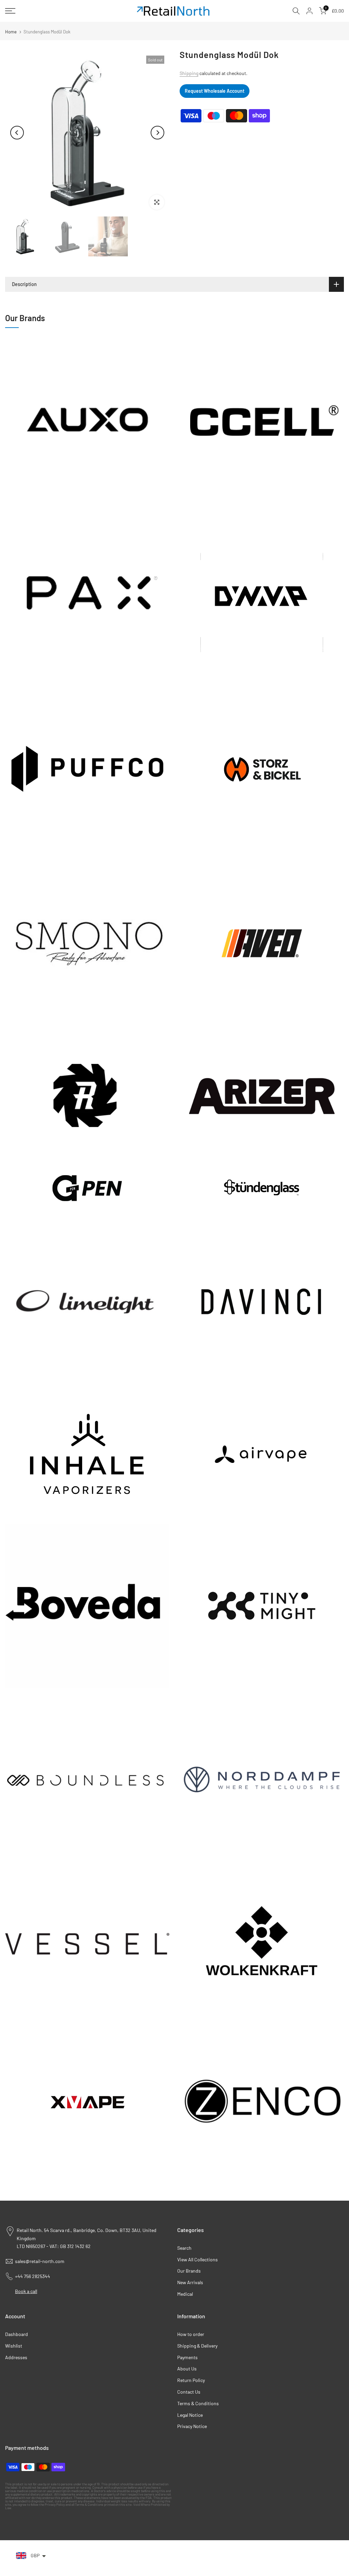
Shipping (189, 73)
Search (184, 2248)
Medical (185, 2294)
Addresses (16, 2357)
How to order (191, 2334)
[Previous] (17, 133)
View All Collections (198, 2259)
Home (11, 32)
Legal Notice (190, 2415)
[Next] (157, 133)
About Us (187, 2369)
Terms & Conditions (198, 2403)
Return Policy (191, 2380)
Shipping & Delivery (197, 2346)
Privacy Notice (192, 2426)
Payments (187, 2357)
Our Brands (189, 2271)
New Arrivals (190, 2282)
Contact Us (189, 2392)
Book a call (26, 2291)
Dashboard (17, 2334)
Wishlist (14, 2346)
